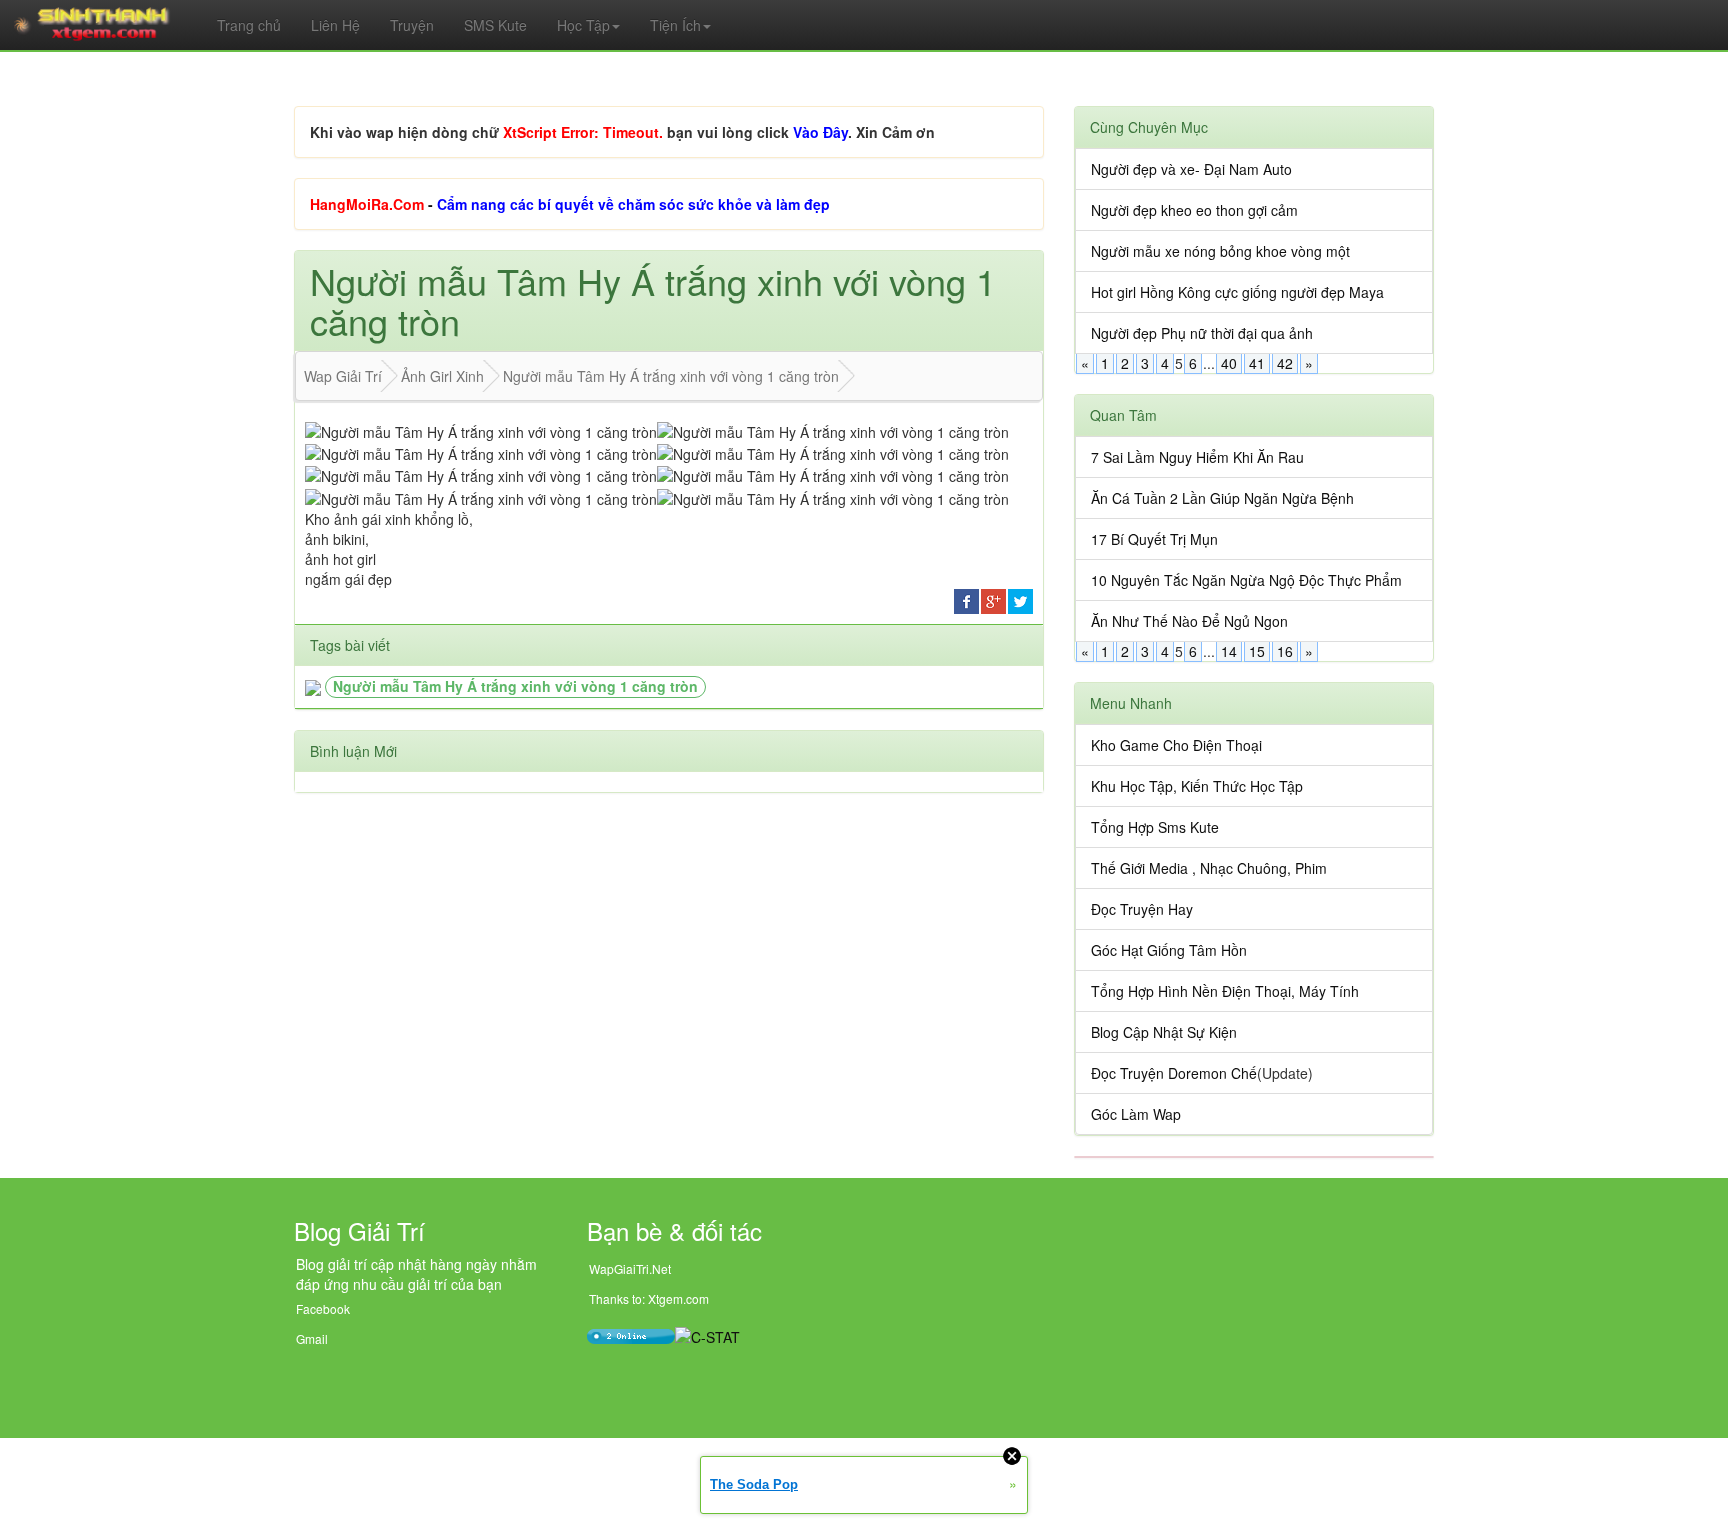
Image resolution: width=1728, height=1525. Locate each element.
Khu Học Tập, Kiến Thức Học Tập (1197, 786)
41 (1257, 363)
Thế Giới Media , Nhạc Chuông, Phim (1209, 868)
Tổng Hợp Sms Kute (1155, 827)
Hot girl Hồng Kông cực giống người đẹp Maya (1237, 292)
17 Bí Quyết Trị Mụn (1154, 539)
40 (1229, 363)
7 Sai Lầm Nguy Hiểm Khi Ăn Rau (1197, 457)
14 (1229, 651)
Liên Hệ (335, 25)
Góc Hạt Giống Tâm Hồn (1169, 950)
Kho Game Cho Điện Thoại (1176, 745)
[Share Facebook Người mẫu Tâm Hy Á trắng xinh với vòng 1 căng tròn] (966, 599)
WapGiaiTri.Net (630, 1268)
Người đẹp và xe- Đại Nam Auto (1191, 169)
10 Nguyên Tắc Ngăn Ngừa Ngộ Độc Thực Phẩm (1246, 580)
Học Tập (583, 25)
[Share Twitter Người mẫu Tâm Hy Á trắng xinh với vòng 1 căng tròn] (1020, 599)
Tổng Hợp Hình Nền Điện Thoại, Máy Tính (1225, 991)
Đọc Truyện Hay (1142, 909)
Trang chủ (249, 25)
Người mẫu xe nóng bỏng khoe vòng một (1220, 251)
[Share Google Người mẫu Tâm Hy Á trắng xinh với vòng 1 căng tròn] (993, 599)
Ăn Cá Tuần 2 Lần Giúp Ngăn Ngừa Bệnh (1222, 498)
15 (1257, 651)
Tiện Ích (675, 25)
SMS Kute (495, 25)
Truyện (412, 25)
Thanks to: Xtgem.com (649, 1298)
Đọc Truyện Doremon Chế (1174, 1073)
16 (1285, 651)
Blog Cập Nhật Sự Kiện (1164, 1032)
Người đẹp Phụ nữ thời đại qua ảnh (1202, 333)
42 (1285, 363)
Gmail (312, 1338)
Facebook (323, 1308)
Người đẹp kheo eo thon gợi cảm (1194, 210)
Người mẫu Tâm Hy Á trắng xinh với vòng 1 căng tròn (515, 686)
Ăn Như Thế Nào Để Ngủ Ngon (1189, 621)
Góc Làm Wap (1136, 1114)
